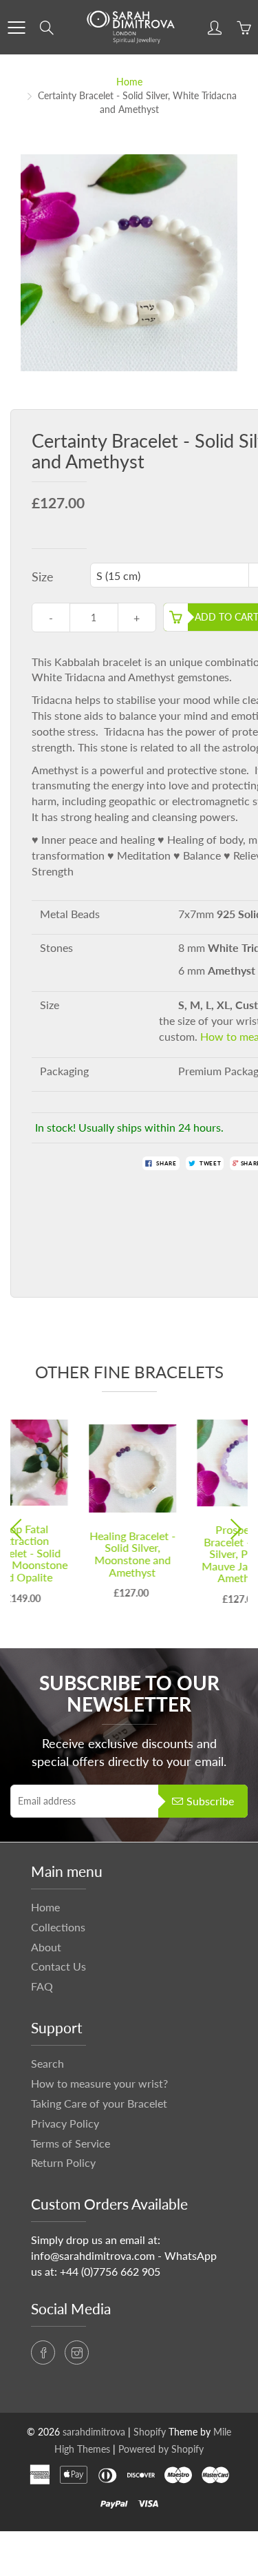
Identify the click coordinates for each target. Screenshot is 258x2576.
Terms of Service (71, 2143)
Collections (58, 1927)
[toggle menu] (16, 28)
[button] (20, 1529)
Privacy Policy (65, 2123)
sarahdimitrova (94, 2432)
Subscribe (210, 1801)
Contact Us (58, 1966)
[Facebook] (43, 2352)
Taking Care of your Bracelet (99, 2103)
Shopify (150, 2432)
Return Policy (63, 2162)
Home (129, 82)
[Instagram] (77, 2352)
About (46, 1947)
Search (47, 2063)
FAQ (42, 1986)
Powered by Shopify (161, 2449)
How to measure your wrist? (99, 2083)
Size (43, 577)
